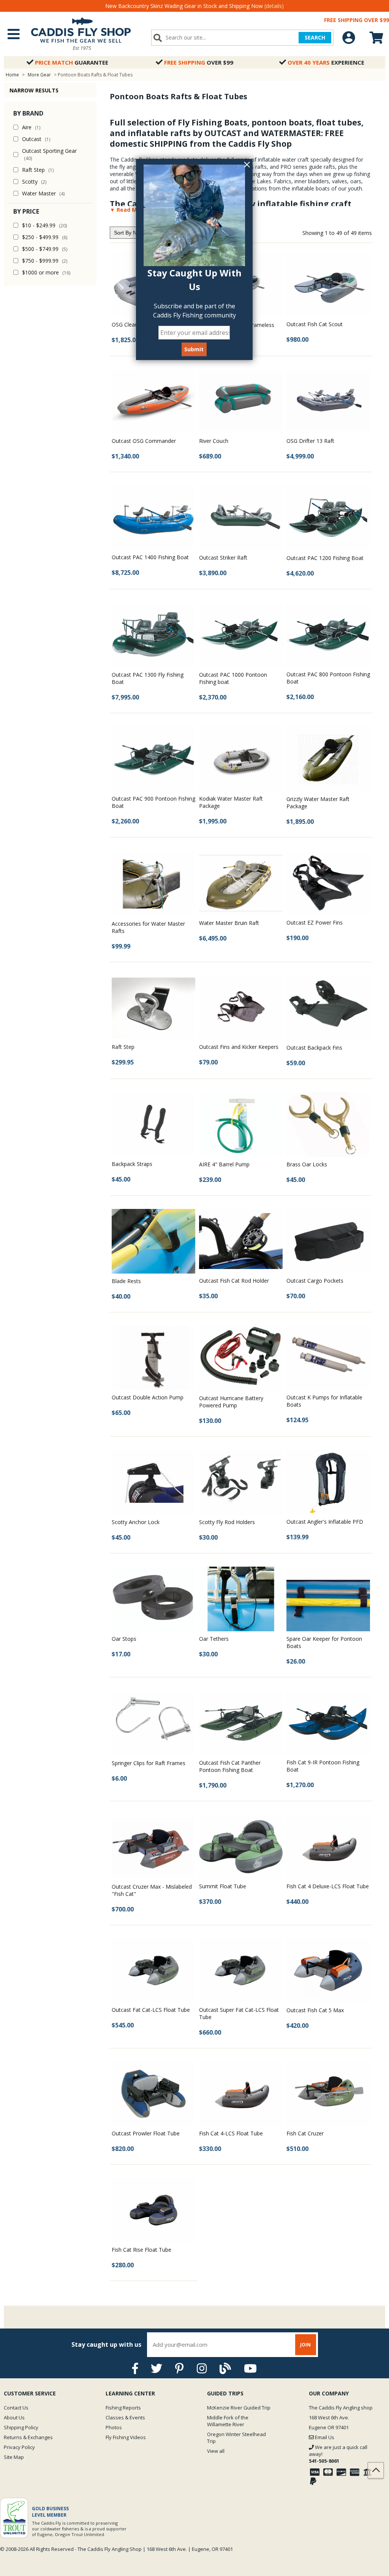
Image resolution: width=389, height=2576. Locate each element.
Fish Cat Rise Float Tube (142, 2250)
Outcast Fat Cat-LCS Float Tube (151, 2010)
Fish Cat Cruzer (305, 2133)
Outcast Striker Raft (223, 558)
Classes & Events (125, 2417)
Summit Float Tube (223, 1886)
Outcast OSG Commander (144, 441)
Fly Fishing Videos (126, 2437)
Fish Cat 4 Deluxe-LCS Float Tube (328, 1886)
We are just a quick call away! (338, 2454)
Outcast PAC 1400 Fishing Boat (150, 557)
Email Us (324, 2437)
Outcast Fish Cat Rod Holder (234, 1281)
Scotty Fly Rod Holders (227, 1522)
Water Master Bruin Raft (229, 923)
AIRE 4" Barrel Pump (224, 1164)
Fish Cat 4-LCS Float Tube (231, 2133)
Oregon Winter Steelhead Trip (236, 2438)
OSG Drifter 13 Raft (310, 441)
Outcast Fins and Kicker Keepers (239, 1047)
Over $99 (199, 62)
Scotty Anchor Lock (136, 1522)
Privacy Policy (19, 2447)
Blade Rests (126, 1281)
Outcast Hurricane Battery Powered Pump (231, 1402)
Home (12, 75)
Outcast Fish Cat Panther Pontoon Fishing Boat (230, 1766)
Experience (326, 62)
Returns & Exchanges (28, 2437)
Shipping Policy (21, 2427)
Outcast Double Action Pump (148, 1397)
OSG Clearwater (131, 324)
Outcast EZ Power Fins (315, 922)
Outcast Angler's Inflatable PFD (325, 1522)
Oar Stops (124, 1639)
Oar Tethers (214, 1639)
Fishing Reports (123, 2408)
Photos (114, 2427)
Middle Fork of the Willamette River (228, 2421)
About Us (14, 2417)
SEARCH (315, 37)
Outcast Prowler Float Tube (146, 2133)
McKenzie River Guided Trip (239, 2408)
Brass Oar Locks (307, 1164)
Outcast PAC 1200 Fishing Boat (325, 558)
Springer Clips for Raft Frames (149, 1763)
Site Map (14, 2457)
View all (216, 2451)
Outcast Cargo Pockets (315, 1281)
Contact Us (16, 2408)
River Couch (214, 441)
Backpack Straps (132, 1164)
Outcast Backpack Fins (314, 1048)
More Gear (39, 75)
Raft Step (123, 1047)
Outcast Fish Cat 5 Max (315, 2010)
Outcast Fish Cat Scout (315, 324)
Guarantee (72, 62)
